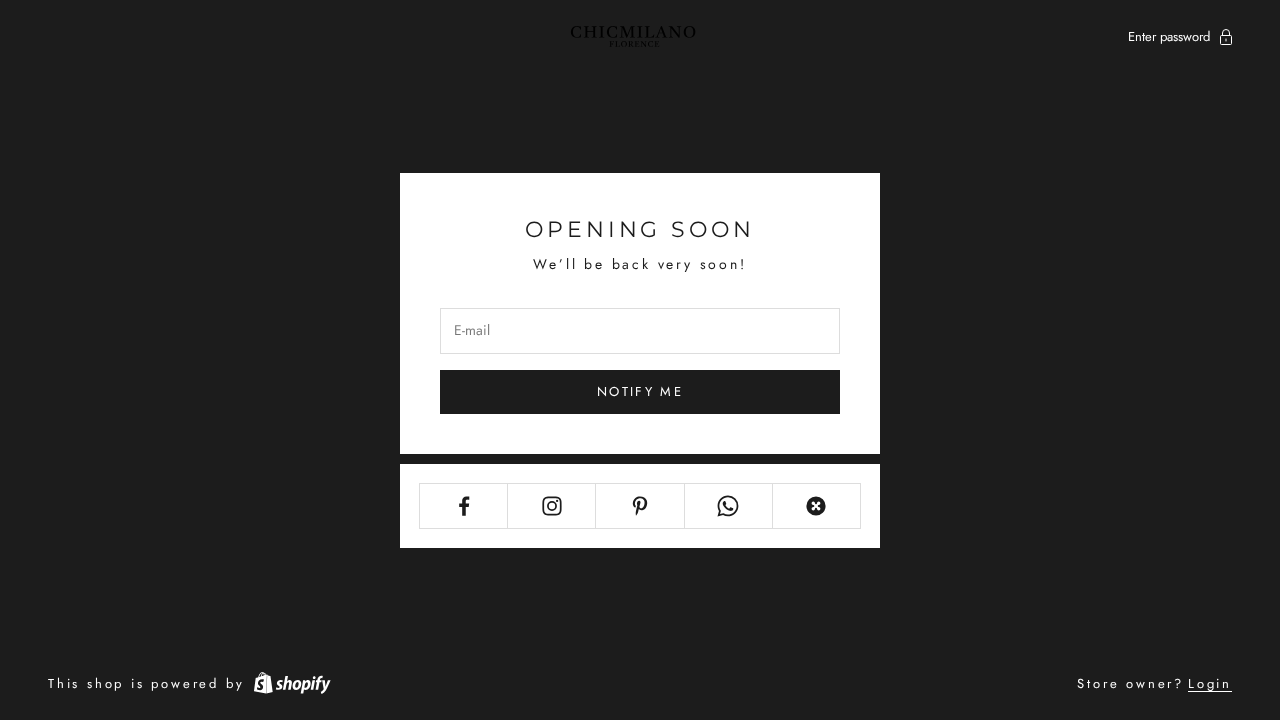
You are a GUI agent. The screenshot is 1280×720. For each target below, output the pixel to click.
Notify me (640, 391)
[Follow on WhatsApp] (728, 506)
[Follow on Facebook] (463, 506)
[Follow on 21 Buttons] (816, 506)
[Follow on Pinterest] (639, 506)
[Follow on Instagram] (551, 506)
